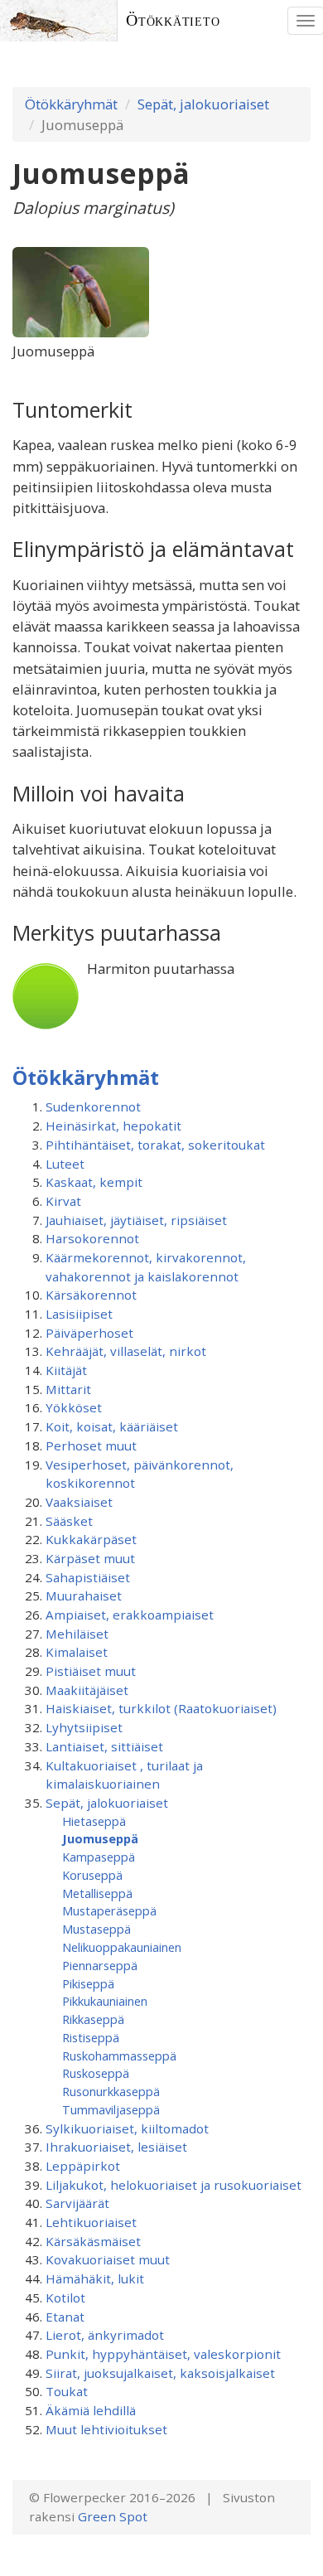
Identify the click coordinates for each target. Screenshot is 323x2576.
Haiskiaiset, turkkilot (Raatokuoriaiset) (161, 1708)
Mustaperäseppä (109, 1910)
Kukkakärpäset (91, 1539)
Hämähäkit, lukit (95, 2278)
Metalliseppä (97, 1893)
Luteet (65, 1164)
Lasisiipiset (79, 1314)
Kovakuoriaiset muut (108, 2259)
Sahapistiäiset (88, 1577)
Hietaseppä (94, 1821)
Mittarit (68, 1389)
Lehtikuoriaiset (91, 2222)
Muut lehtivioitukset (106, 2429)
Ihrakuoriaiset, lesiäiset (116, 2147)
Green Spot (113, 2516)
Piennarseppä (100, 1965)
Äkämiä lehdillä (91, 2410)
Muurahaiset (84, 1595)
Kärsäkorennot (91, 1295)
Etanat (65, 2317)
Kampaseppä (99, 1857)
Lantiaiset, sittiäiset (104, 1746)
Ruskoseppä (96, 2073)
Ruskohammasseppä (119, 2055)
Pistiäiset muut (91, 1671)
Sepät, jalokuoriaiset (203, 104)
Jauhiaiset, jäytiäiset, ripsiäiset (136, 1220)
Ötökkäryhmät (71, 104)
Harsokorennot (92, 1238)
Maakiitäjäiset (87, 1690)
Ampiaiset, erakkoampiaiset (130, 1615)
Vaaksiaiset (79, 1502)
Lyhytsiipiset (84, 1727)
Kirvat (63, 1201)
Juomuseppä (100, 1838)
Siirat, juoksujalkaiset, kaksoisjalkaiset (160, 2373)
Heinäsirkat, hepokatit (113, 1126)
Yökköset (74, 1407)
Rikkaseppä (93, 2019)
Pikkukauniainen (105, 2001)
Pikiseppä (88, 1983)
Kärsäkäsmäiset (93, 2241)
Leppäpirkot (83, 2166)
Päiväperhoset (89, 1333)
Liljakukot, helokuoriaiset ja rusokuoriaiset (174, 2185)
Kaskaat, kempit (94, 1182)
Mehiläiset (77, 1634)
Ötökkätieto (173, 20)
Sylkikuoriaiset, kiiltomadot (127, 2128)
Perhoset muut (91, 1445)
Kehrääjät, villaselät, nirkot (126, 1351)
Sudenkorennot (93, 1106)
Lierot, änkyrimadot (105, 2335)
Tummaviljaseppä (111, 2109)
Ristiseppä (91, 2037)
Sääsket (69, 1521)
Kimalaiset (77, 1652)
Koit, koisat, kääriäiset (112, 1426)
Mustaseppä (96, 1929)
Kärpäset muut (90, 1558)
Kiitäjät (66, 1370)
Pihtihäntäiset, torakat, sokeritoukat (155, 1145)
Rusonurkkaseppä (111, 2091)
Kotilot (65, 2298)
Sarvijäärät (77, 2203)
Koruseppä (92, 1875)
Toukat (67, 2391)
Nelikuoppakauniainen (122, 1947)
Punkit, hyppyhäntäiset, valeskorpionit (163, 2354)
